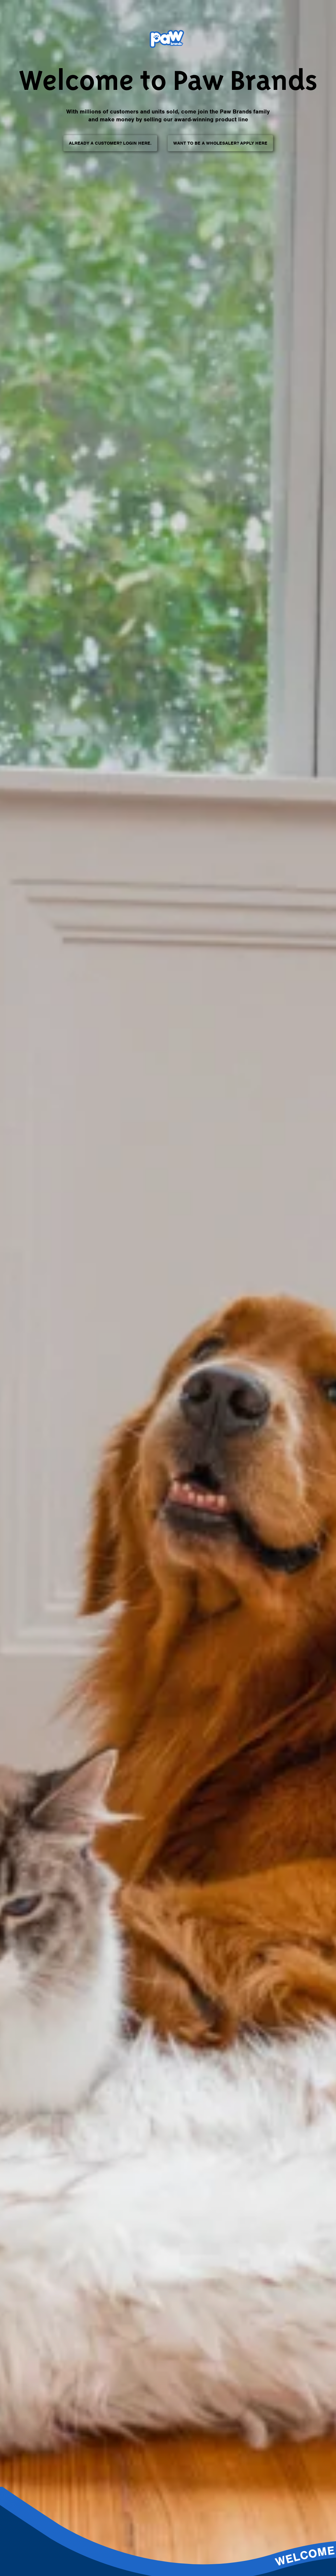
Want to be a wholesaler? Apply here (220, 143)
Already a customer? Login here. (110, 143)
